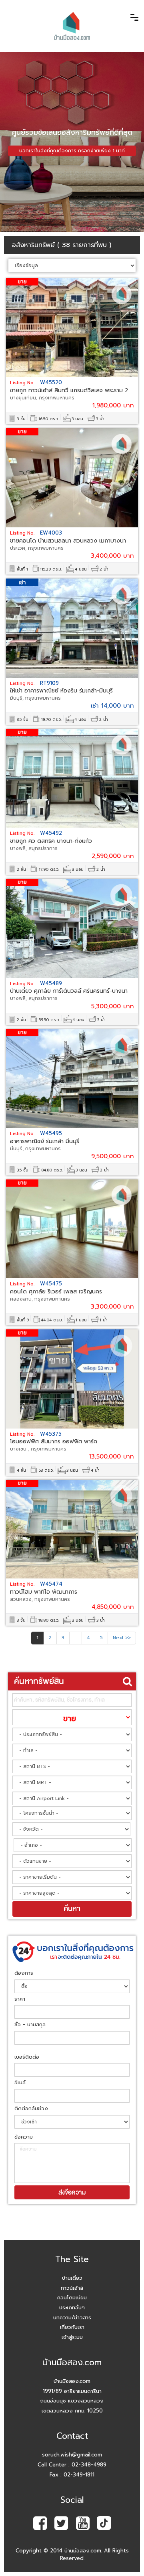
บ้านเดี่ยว (72, 2278)
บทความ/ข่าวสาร (72, 2318)
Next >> (122, 1638)
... (76, 1638)
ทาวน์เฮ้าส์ (72, 2288)
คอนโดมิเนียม (72, 2298)
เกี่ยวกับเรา (72, 2327)
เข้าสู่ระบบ (72, 2337)
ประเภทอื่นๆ (72, 2308)
